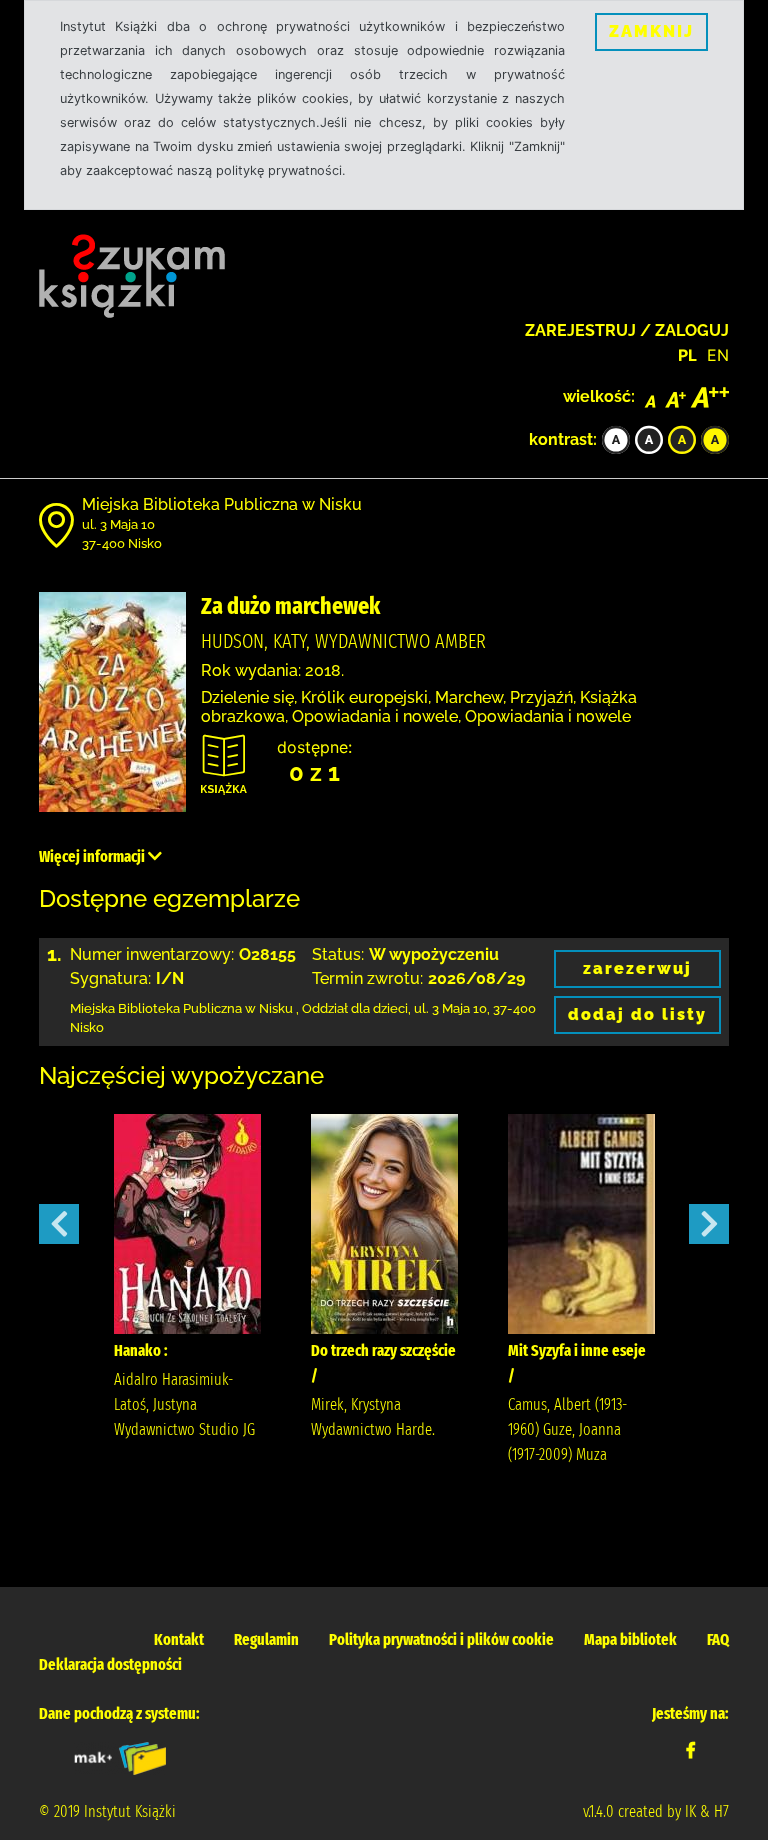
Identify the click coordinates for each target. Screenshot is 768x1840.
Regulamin (266, 1639)
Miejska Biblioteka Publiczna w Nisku (222, 504)
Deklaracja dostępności (110, 1664)
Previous (59, 1224)
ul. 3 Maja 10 (118, 524)
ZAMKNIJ (651, 31)
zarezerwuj (637, 968)
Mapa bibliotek (630, 1639)
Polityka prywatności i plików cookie (441, 1639)
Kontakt (179, 1639)
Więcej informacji (93, 856)
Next (709, 1224)
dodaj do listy (637, 1014)
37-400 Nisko (122, 543)
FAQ (718, 1639)
